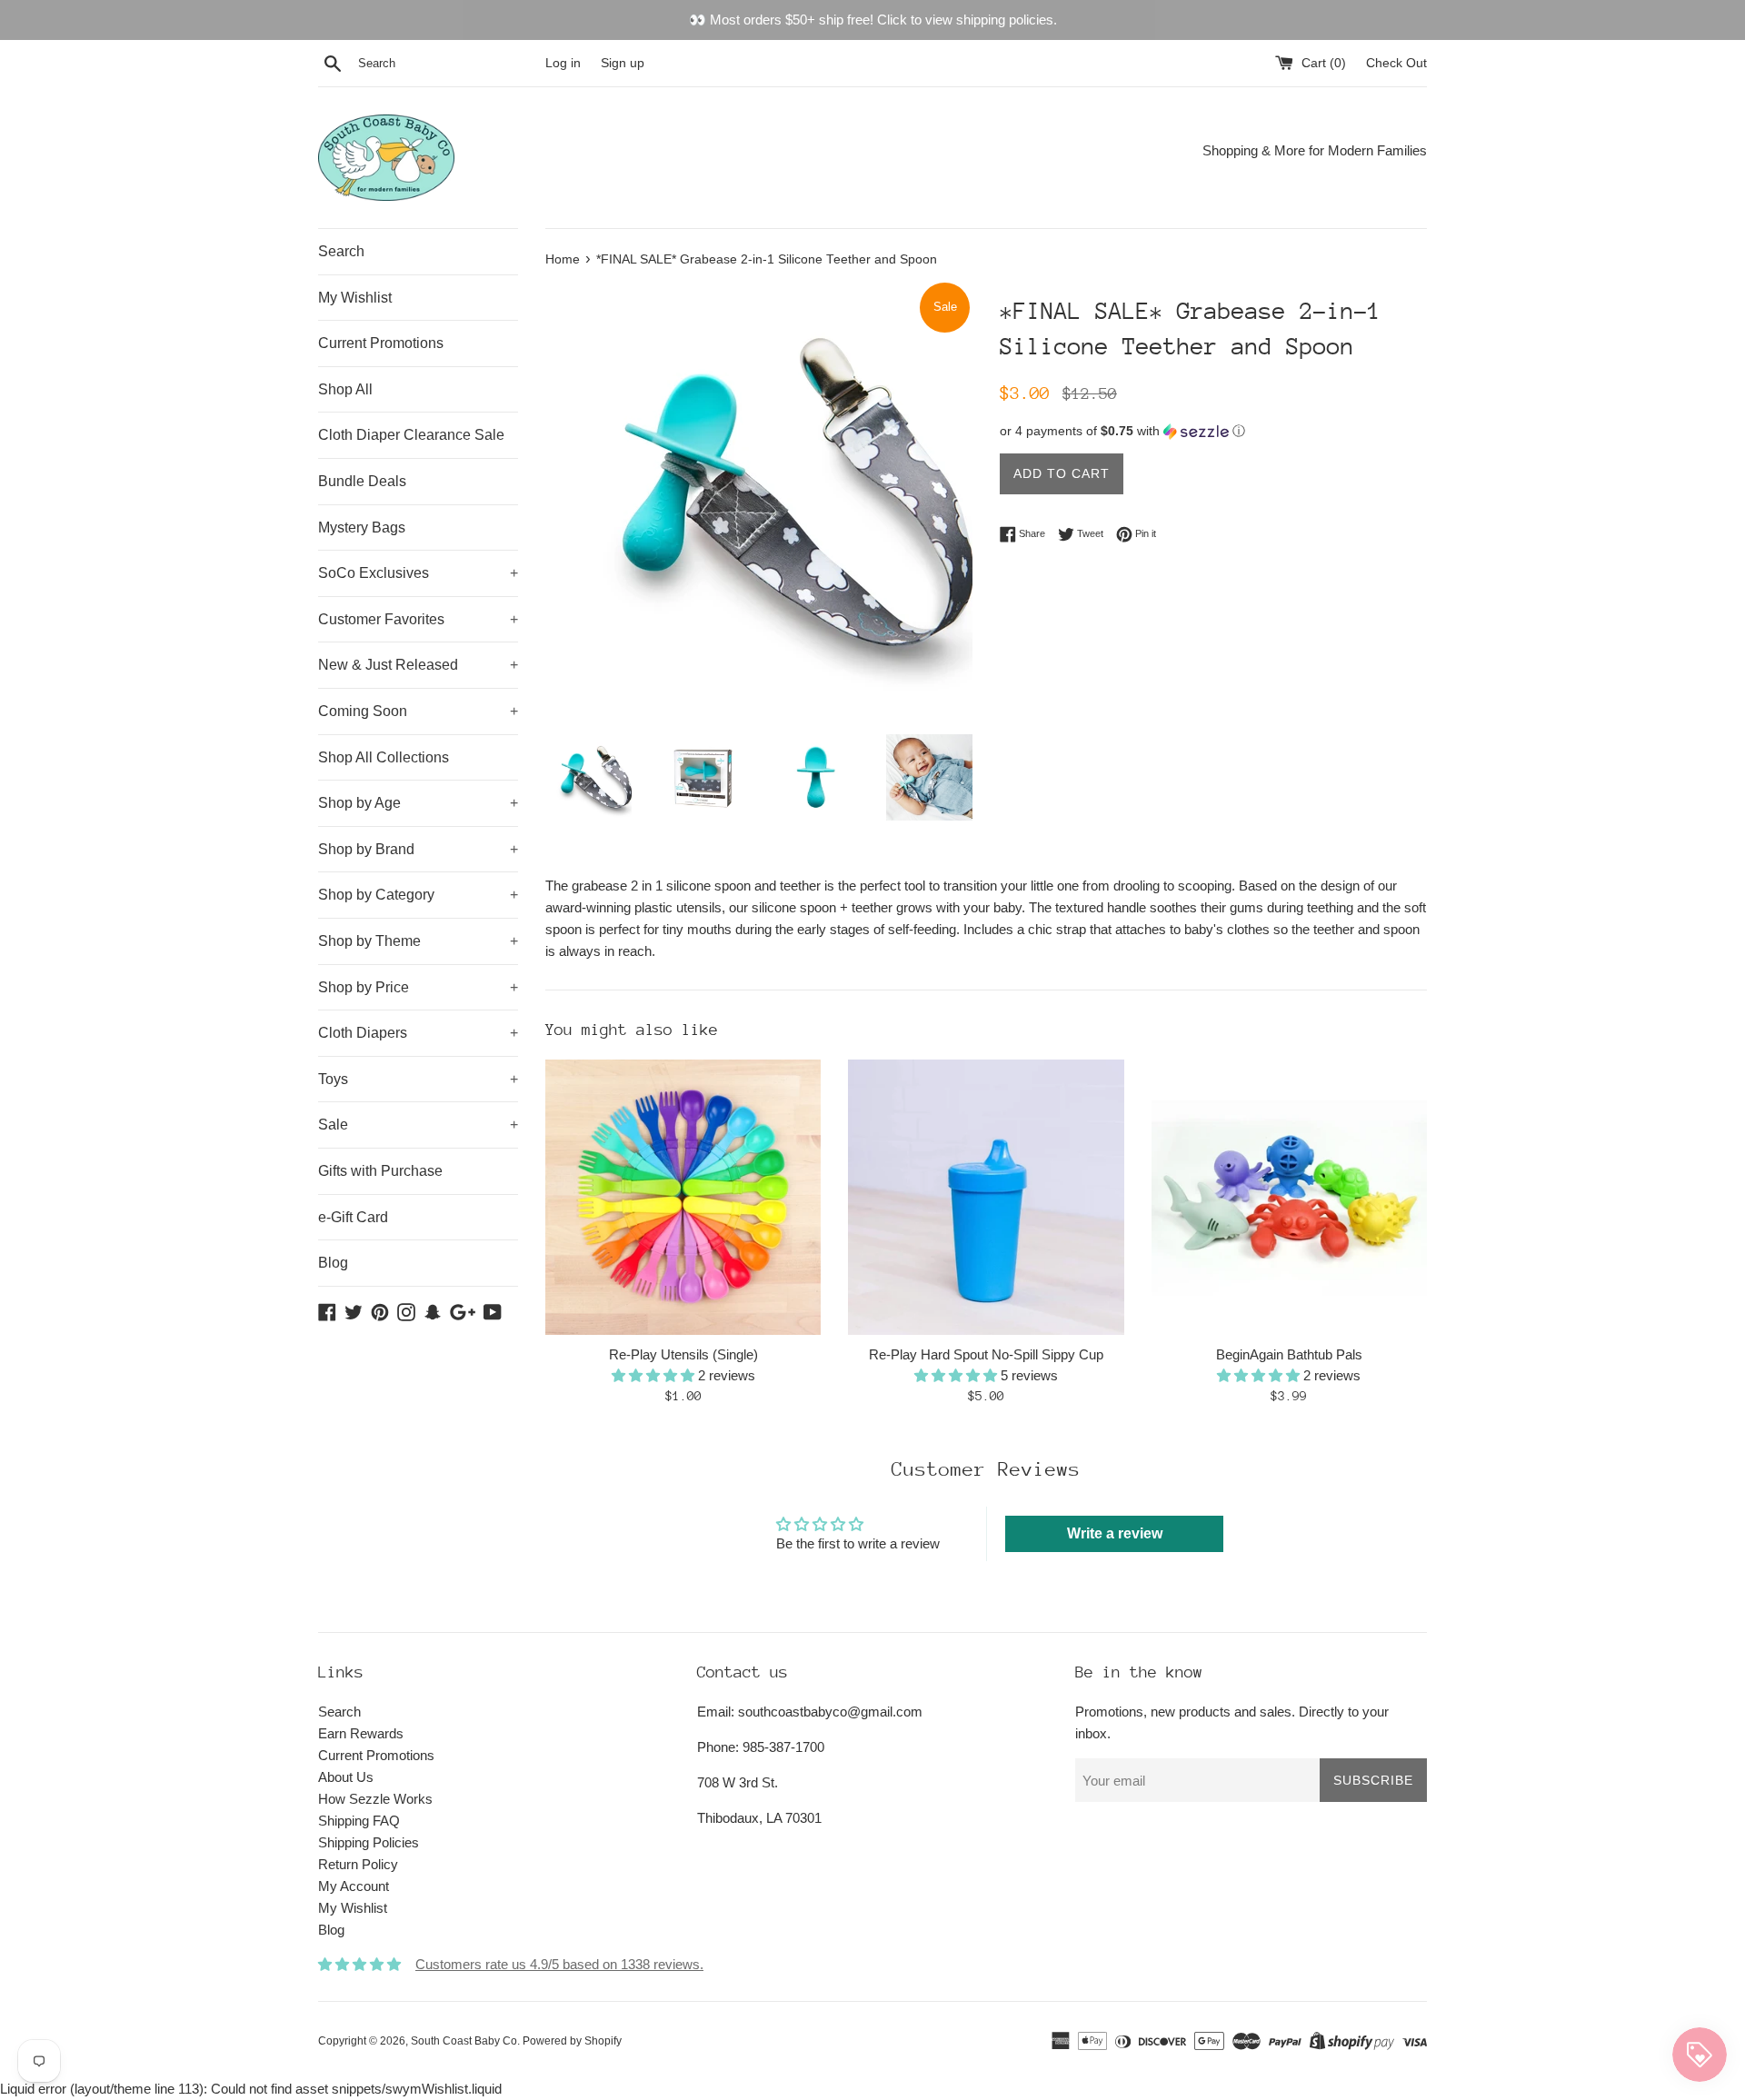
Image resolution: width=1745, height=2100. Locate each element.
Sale (418, 1125)
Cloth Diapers (418, 1033)
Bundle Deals (362, 481)
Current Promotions (381, 343)
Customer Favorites (418, 619)
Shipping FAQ (359, 1821)
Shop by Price (418, 987)
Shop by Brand (418, 849)
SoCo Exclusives (418, 573)
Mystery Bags (362, 527)
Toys (418, 1079)
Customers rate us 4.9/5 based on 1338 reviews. (559, 1964)
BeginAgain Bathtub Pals (1289, 1354)
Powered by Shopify (572, 2041)
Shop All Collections (384, 757)
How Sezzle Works (375, 1799)
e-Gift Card (353, 1217)
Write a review (1115, 1533)
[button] (1213, 431)
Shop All (345, 389)
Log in (563, 63)
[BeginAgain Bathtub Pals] (1289, 1197)
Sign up (623, 63)
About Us (346, 1777)
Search (341, 251)
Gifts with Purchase (380, 1171)
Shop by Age (418, 803)
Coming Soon (418, 711)
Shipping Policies (369, 1842)
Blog (333, 1263)
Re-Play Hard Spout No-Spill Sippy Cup (986, 1354)
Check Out (1396, 63)
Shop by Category (418, 895)
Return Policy (358, 1864)
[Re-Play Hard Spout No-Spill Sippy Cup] (986, 1197)
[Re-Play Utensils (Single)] (683, 1197)
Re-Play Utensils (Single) (683, 1354)
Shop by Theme (418, 941)
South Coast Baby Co (464, 2041)
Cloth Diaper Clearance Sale (411, 435)
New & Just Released (418, 665)
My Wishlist (355, 298)
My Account (354, 1886)
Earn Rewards (361, 1733)
